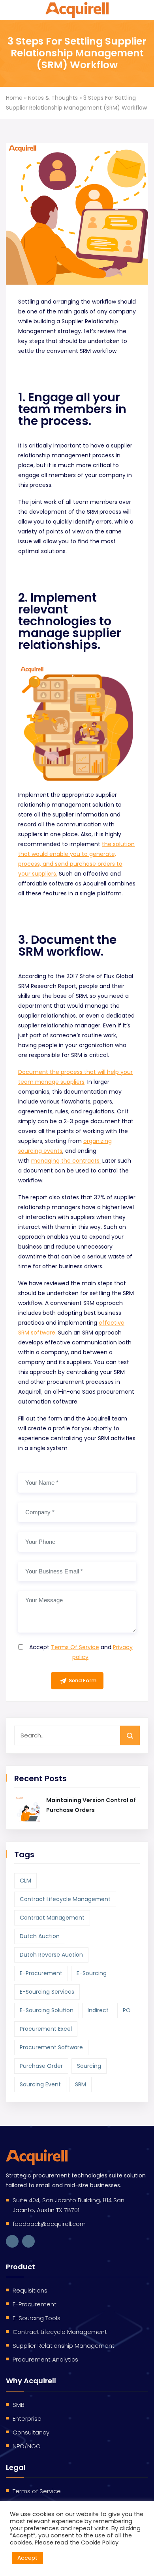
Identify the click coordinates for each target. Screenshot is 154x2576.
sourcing (89, 2066)
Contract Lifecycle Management (65, 1899)
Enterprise (27, 2418)
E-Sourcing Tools (37, 2318)
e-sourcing (92, 1973)
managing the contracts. (66, 1161)
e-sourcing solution (47, 2010)
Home (14, 98)
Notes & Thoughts (53, 98)
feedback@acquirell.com (49, 2224)
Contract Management (52, 1918)
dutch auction (40, 1936)
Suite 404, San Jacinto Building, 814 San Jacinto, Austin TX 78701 (69, 2205)
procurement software (51, 2047)
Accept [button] (27, 2558)
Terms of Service (37, 2491)
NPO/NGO (27, 2446)
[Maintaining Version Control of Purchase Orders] (27, 1808)
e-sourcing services (47, 1992)
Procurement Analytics (45, 2359)
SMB (19, 2405)
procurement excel (46, 2029)
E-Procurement (35, 2304)
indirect (98, 2010)
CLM (25, 1881)
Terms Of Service (75, 1647)
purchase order (41, 2066)
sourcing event (40, 2084)
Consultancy (31, 2432)
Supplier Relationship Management (64, 2346)
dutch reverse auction (51, 1955)
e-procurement (41, 1973)
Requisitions (30, 2290)
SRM (81, 2084)
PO (127, 2010)
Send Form (83, 1680)
